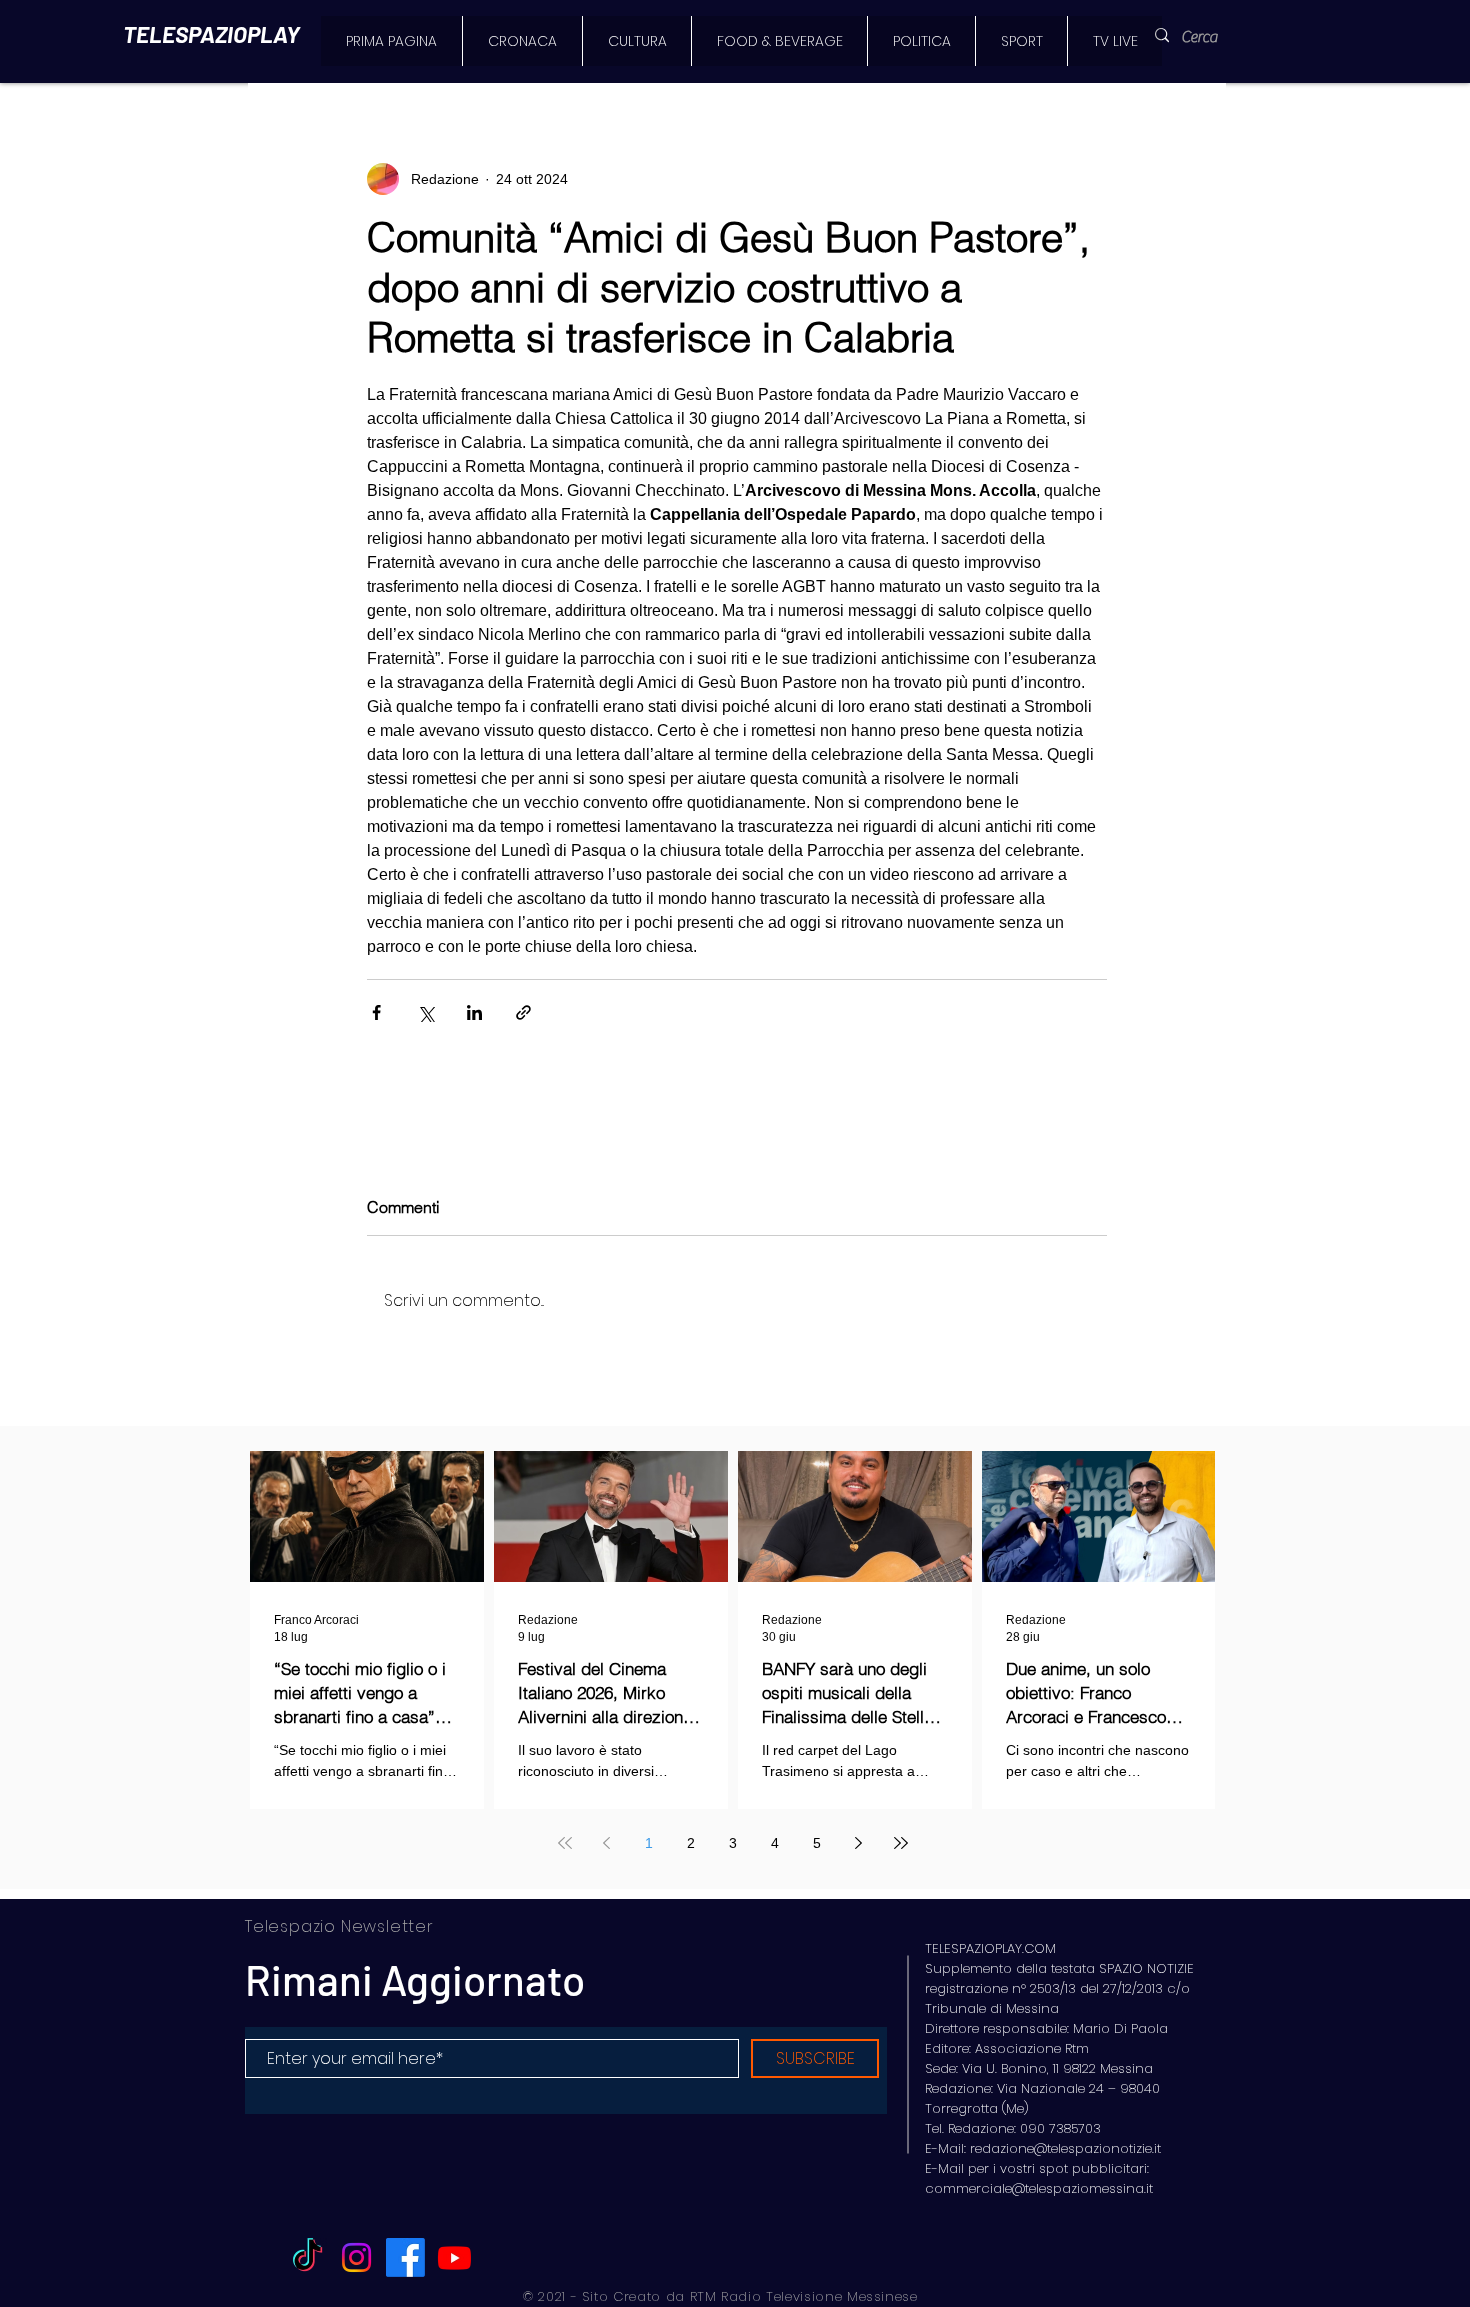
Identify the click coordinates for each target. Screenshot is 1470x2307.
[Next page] (859, 1843)
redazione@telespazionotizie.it (1065, 2148)
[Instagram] (356, 2257)
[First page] (565, 1843)
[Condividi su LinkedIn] (474, 1012)
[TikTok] (307, 2257)
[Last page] (901, 1843)
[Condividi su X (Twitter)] (425, 1012)
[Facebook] (405, 2257)
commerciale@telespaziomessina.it (1039, 2188)
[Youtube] (454, 2257)
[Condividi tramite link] (523, 1012)
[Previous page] (607, 1843)
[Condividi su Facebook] (376, 1012)
